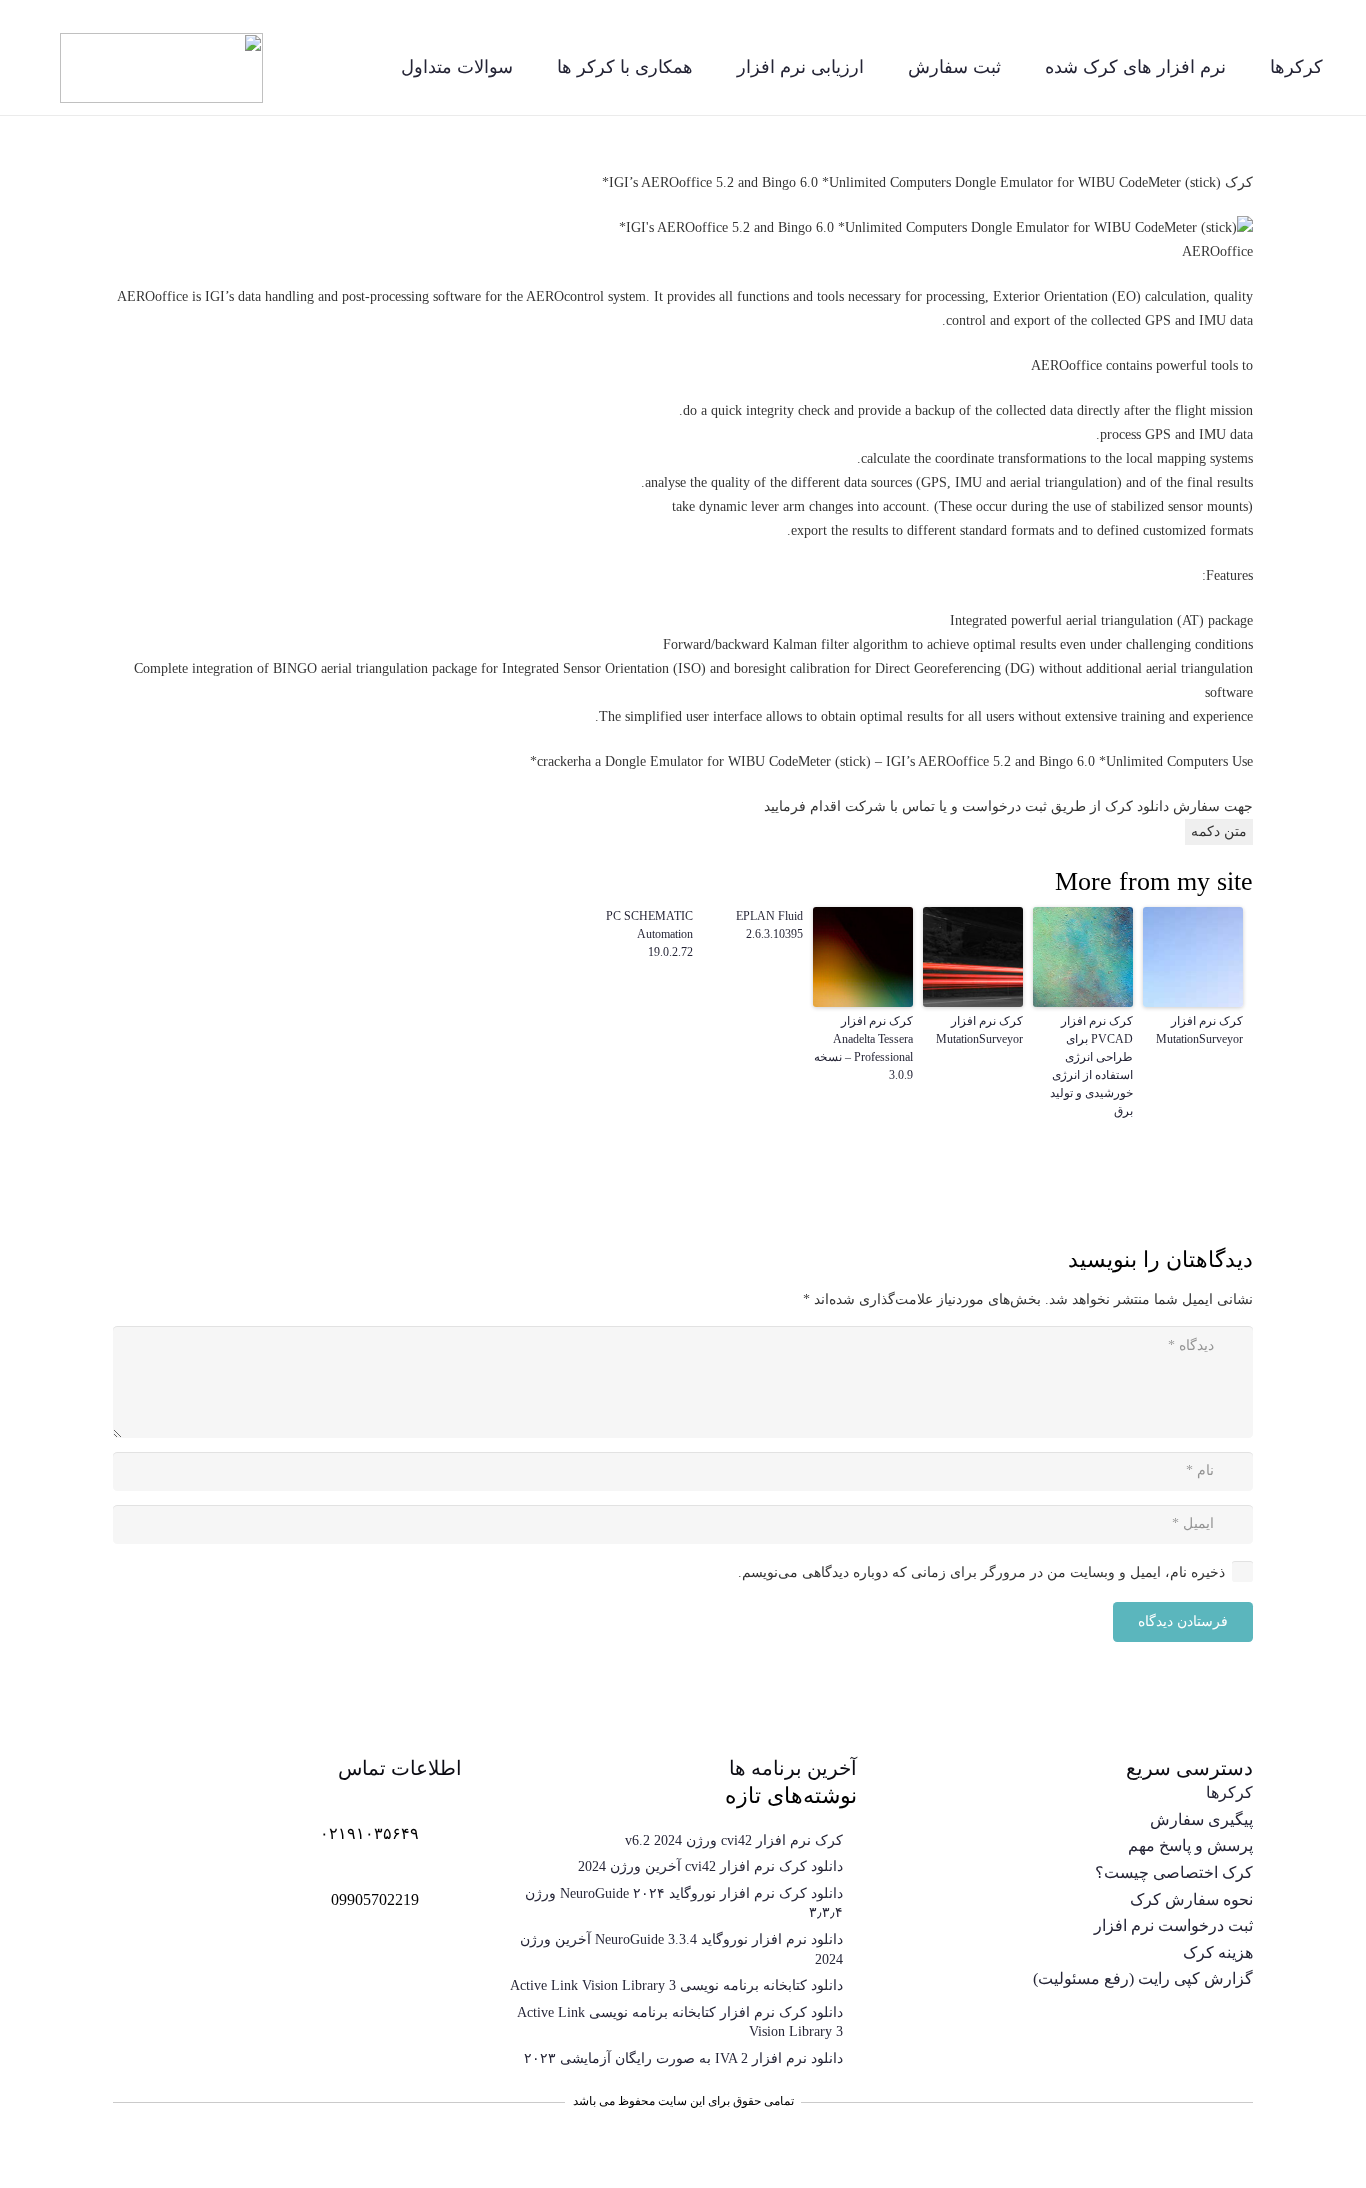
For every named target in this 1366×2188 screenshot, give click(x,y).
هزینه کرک (1218, 1952)
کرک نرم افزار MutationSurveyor (1199, 1030)
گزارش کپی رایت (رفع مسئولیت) (1143, 1978)
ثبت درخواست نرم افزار (1173, 1925)
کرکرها (1229, 1792)
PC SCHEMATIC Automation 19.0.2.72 (649, 934)
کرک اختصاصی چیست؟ (1174, 1872)
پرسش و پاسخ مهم (1190, 1845)
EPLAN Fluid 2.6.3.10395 (769, 925)
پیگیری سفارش (1201, 1819)
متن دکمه (1219, 831)
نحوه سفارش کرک (1191, 1899)
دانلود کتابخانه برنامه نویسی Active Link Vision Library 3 (676, 1985)
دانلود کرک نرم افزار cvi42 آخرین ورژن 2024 (710, 1866)
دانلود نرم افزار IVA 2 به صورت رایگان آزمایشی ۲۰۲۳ (683, 2058)
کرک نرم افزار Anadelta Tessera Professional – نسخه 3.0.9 (863, 1048)
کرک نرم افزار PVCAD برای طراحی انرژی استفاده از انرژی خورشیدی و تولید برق (1091, 1066)
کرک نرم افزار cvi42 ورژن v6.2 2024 (734, 1840)
